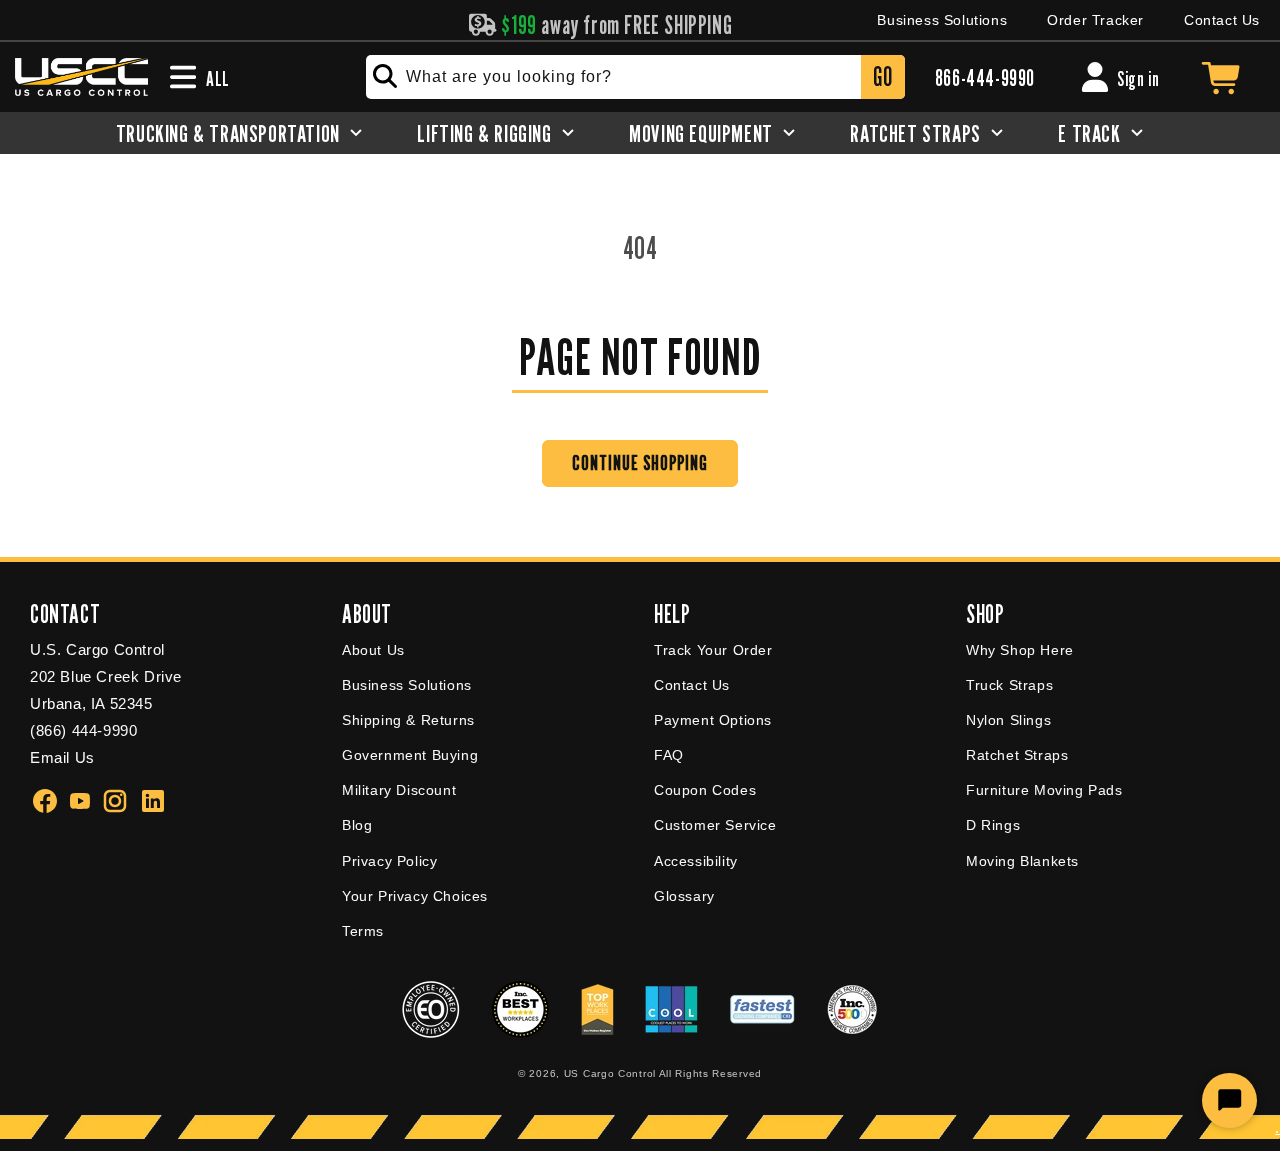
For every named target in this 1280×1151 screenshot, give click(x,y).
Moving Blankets (1022, 861)
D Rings (993, 825)
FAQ (669, 755)
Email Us (62, 757)
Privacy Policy (389, 861)
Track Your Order (713, 650)
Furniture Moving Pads (1044, 790)
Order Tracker (1095, 20)
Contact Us (1222, 20)
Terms (363, 931)
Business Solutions (942, 20)
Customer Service (715, 825)
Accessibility (696, 861)
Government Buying (410, 755)
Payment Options (713, 720)
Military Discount (399, 790)
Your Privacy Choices (415, 896)
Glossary (684, 896)
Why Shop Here (1020, 650)
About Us (373, 650)
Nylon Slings (1008, 720)
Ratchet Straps (1017, 755)
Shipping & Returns (408, 720)
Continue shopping (640, 463)
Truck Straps (1009, 685)
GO (882, 76)
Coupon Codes (705, 790)
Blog (357, 825)
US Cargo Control (610, 1073)
